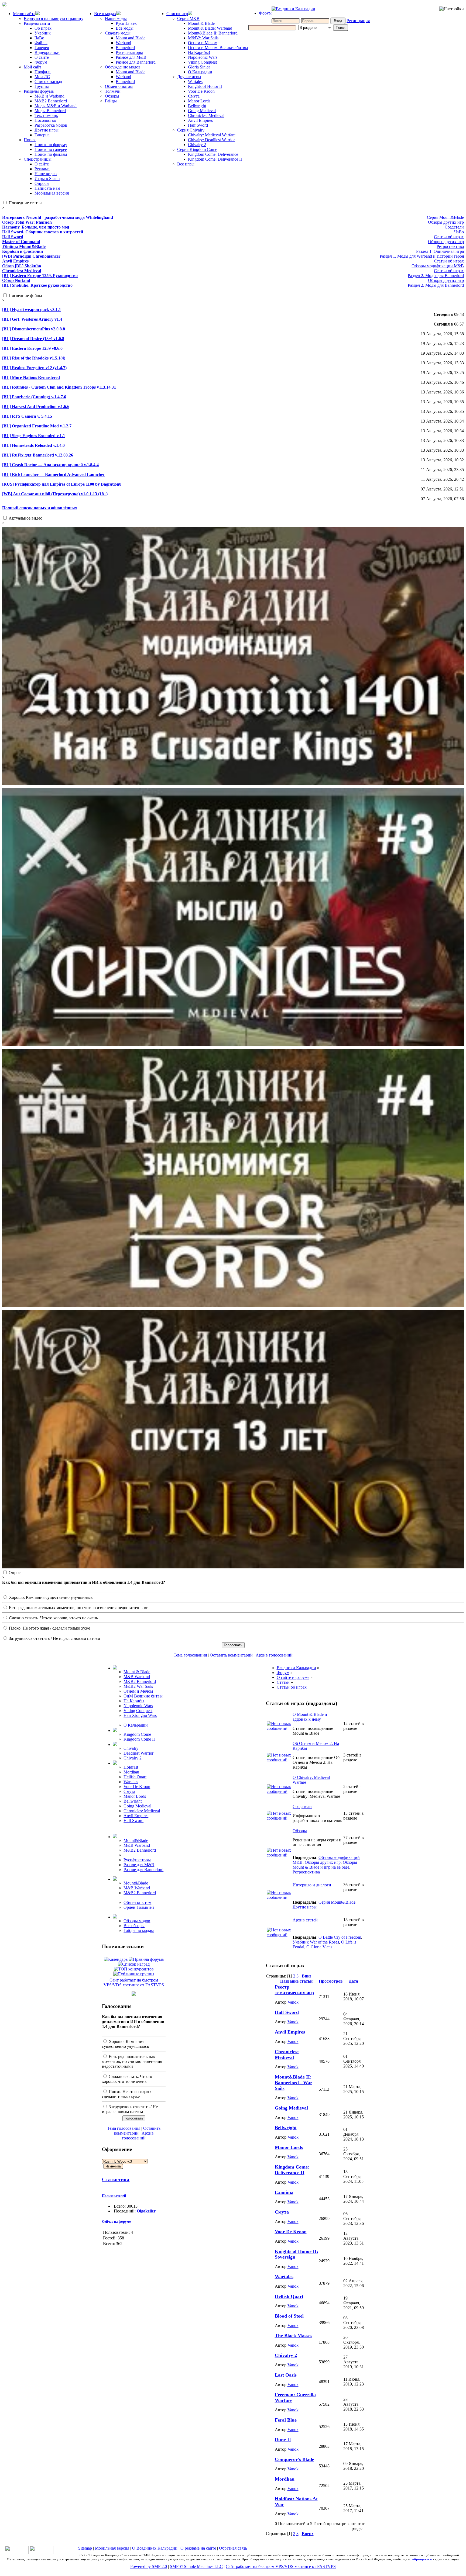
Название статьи (296, 1981)
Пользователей (114, 2196)
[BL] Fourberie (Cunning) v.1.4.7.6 (34, 397)
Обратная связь (233, 2548)
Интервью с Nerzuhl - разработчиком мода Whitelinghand (58, 217)
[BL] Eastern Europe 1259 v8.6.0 (32, 348)
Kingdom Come (137, 1734)
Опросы (42, 183)
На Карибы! (199, 52)
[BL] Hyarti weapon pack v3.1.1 (32, 310)
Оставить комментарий (231, 1655)
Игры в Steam (47, 179)
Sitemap (85, 2548)
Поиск (30, 140)
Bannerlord (125, 48)
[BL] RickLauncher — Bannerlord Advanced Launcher (54, 474)
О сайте (42, 57)
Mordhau (131, 1772)
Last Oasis (286, 2375)
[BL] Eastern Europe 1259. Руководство (40, 276)
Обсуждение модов (123, 67)
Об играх (43, 28)
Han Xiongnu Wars (140, 1715)
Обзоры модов (137, 1921)
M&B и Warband (49, 96)
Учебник (43, 33)
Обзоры (112, 96)
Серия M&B (188, 18)
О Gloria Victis (319, 1947)
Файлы (41, 43)
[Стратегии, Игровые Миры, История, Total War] (17, 2553)
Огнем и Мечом (203, 43)
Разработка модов (51, 125)
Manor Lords (199, 101)
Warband (123, 43)
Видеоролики (47, 52)
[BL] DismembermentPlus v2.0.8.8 (34, 329)
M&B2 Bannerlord (51, 101)
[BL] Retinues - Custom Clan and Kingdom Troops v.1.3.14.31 (59, 387)
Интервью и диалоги (312, 1885)
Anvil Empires (200, 120)
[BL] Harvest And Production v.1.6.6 (36, 407)
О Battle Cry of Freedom (340, 1937)
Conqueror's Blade (294, 2459)
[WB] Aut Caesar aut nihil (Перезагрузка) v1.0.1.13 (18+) (55, 494)
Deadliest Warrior (138, 1753)
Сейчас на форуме (116, 2221)
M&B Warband (137, 1677)
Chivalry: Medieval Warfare (212, 135)
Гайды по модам (139, 1930)
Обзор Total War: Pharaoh (27, 222)
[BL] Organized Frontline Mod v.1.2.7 (37, 426)
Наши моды (116, 18)
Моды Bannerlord (50, 111)
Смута (194, 96)
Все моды (125, 28)
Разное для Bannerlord (136, 62)
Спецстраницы (38, 159)
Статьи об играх (449, 237)
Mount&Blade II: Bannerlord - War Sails (294, 2083)
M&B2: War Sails (203, 38)
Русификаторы (129, 52)
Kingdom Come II (139, 1739)
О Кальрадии (200, 72)
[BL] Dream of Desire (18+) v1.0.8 (33, 339)
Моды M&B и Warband (56, 106)
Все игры (186, 164)
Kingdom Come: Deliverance (213, 154)
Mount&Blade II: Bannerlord (213, 33)
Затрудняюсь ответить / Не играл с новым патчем (54, 1638)
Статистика (116, 2179)
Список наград (48, 82)
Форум (41, 62)
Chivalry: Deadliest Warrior (211, 140)
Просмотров (331, 1981)
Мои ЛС (42, 77)
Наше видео (46, 174)
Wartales (195, 82)
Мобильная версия (52, 193)
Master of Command (21, 242)
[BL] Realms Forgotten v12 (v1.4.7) (34, 368)
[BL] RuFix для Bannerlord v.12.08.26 (38, 455)
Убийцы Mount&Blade (24, 246)
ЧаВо (39, 38)
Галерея (42, 48)
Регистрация (358, 21)
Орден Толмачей (139, 1907)
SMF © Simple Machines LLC (196, 2566)
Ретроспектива (450, 246)
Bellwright (197, 106)
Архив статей (305, 1920)
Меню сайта (24, 14)
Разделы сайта (37, 23)
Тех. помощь (46, 115)
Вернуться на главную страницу (54, 18)
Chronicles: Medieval (206, 115)
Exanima (284, 2192)
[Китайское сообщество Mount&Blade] (42, 2553)
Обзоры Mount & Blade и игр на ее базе (325, 1865)
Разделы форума (39, 91)
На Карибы (134, 1701)
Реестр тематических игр (294, 1990)
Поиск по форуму (51, 145)
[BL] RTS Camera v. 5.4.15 (27, 416)
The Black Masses (294, 2336)
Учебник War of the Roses (316, 1942)
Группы (42, 86)
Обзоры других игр (446, 222)
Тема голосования (190, 1655)
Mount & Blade (201, 23)
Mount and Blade (131, 38)
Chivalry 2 (197, 145)
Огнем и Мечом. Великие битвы (218, 48)
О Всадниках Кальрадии (155, 2548)
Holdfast (131, 1767)
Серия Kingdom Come (197, 149)
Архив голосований (274, 1655)
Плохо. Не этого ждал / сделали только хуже (49, 1628)
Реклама (42, 169)
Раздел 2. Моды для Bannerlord (436, 276)
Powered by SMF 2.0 (149, 2566)
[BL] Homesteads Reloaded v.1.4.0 (33, 445)
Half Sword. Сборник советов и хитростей (43, 232)
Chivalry (131, 1748)
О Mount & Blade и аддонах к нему (310, 1717)
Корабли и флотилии (23, 251)
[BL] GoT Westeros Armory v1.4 (32, 319)
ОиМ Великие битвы (143, 1696)
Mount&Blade (136, 1840)
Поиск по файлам (51, 154)
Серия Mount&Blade (445, 217)
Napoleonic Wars (203, 57)
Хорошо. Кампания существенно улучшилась (50, 1597)
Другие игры (47, 130)
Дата (354, 1981)
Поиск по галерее (51, 149)
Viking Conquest (202, 62)
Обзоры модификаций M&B (438, 266)
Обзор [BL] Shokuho (22, 266)
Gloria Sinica (199, 67)
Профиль (43, 72)
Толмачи (113, 91)
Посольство (45, 120)
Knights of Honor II (205, 86)
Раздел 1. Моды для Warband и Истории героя (422, 256)
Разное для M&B (131, 57)
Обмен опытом (119, 86)
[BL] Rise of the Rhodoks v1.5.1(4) (34, 358)
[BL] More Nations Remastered (31, 377)
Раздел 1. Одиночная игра (440, 251)
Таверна (42, 135)
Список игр (177, 14)
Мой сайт (32, 67)
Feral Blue (286, 2420)
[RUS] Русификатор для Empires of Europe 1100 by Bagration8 (62, 484)
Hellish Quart (135, 1777)
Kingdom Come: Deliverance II (215, 159)
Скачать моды (118, 33)
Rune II (283, 2440)
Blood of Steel (289, 2316)
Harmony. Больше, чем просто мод (36, 227)
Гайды (111, 101)
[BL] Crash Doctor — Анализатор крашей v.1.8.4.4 (50, 465)
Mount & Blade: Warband (210, 28)
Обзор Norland (16, 280)
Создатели (454, 227)
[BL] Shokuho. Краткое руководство (37, 285)
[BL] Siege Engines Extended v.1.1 (34, 436)
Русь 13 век (126, 23)
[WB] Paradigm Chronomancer (31, 256)
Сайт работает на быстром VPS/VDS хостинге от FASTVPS (134, 1982)
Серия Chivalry (191, 130)
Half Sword (198, 125)
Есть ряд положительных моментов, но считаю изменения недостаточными (78, 1608)
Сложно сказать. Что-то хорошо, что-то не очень (53, 1618)
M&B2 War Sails (138, 1686)
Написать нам (47, 188)
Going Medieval (202, 111)
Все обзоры (134, 1926)
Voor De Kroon (201, 91)
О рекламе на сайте (198, 2548)
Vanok (293, 2002)
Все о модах (105, 14)
